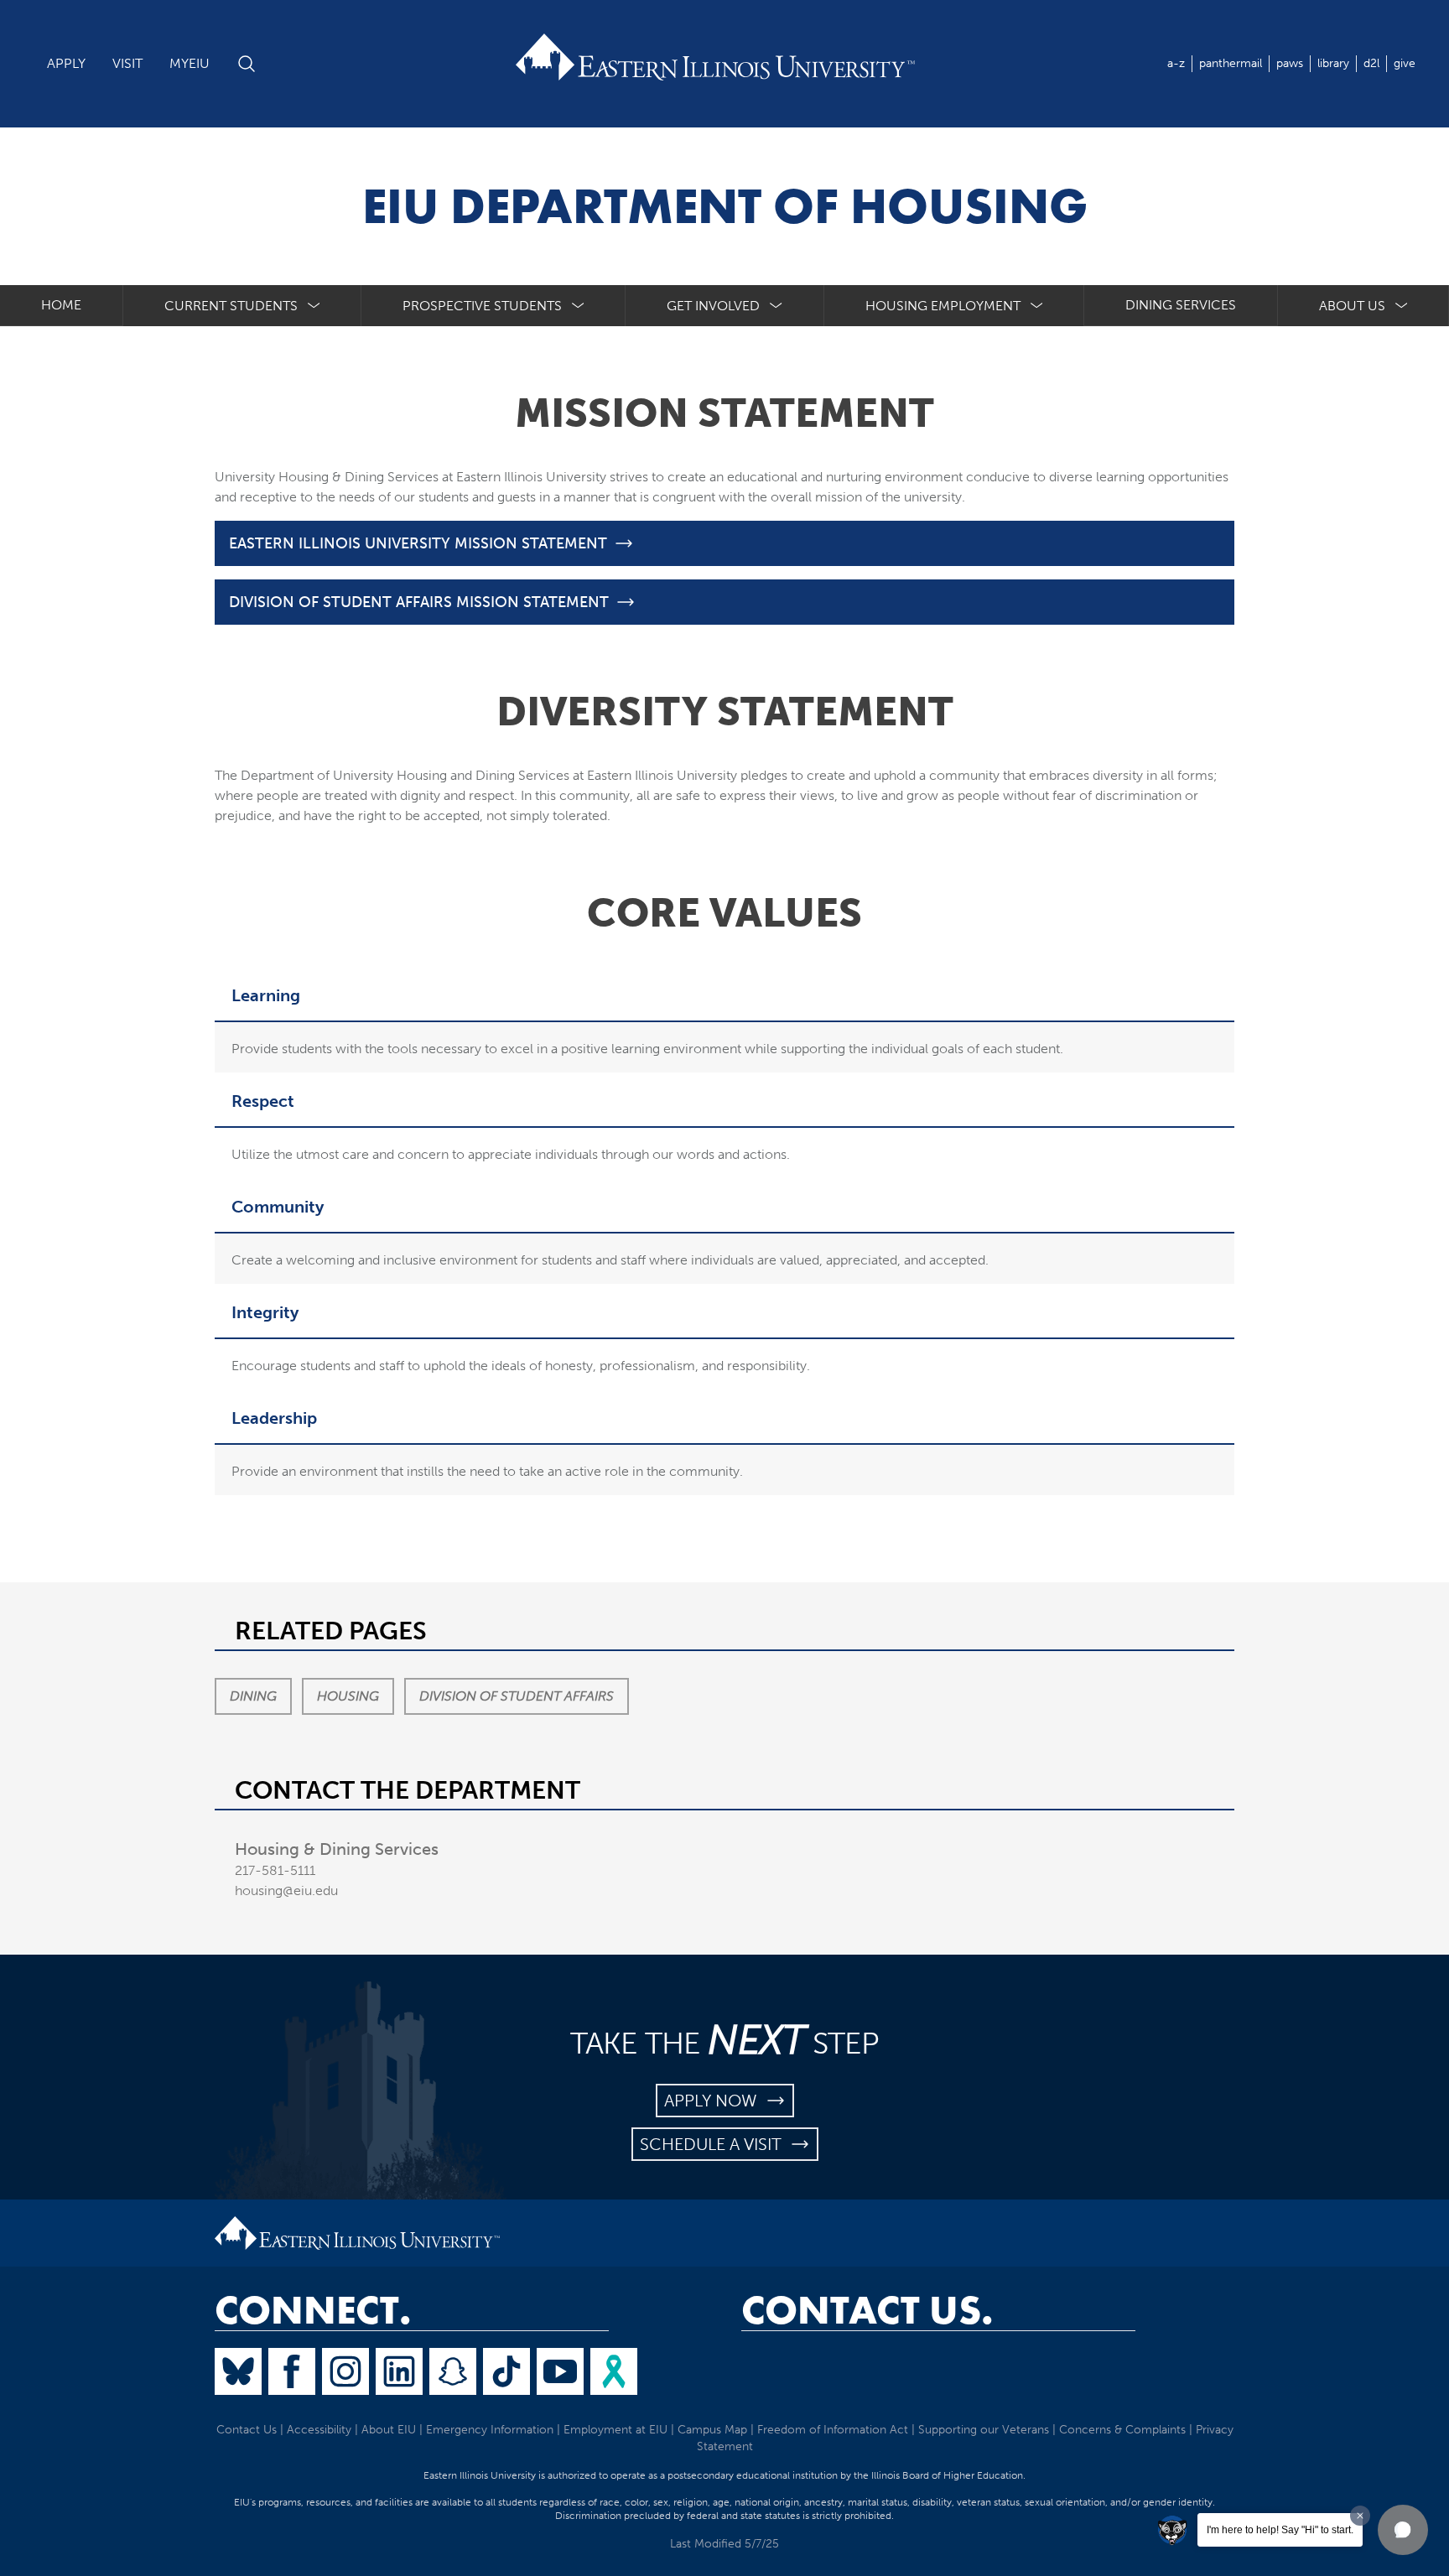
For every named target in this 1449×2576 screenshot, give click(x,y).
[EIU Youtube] (560, 2371)
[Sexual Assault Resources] (614, 2371)
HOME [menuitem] (61, 305)
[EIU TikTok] (506, 2371)
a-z (1176, 63)
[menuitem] (242, 306)
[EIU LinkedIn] (399, 2371)
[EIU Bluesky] (238, 2371)
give (1405, 63)
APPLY (66, 63)
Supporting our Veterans (984, 2430)
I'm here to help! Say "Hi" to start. (1280, 2530)
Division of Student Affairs (517, 1696)
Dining (253, 1696)
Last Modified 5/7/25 (724, 2544)
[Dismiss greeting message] (1360, 2516)
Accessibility (319, 2430)
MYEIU (190, 63)
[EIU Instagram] (345, 2371)
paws (1290, 63)
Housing (348, 1696)
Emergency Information (490, 2430)
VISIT (127, 63)
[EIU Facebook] (292, 2371)
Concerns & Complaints (1122, 2430)
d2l (1371, 63)
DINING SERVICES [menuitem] (1181, 305)
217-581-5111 (275, 1870)
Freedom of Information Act (833, 2430)
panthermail (1231, 63)
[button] (1403, 2530)
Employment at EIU (615, 2430)
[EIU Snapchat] (453, 2371)
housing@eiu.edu (286, 1890)
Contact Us (247, 2430)
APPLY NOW (715, 2101)
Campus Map (712, 2430)
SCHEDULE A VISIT (715, 2144)
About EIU (389, 2430)
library (1333, 63)
